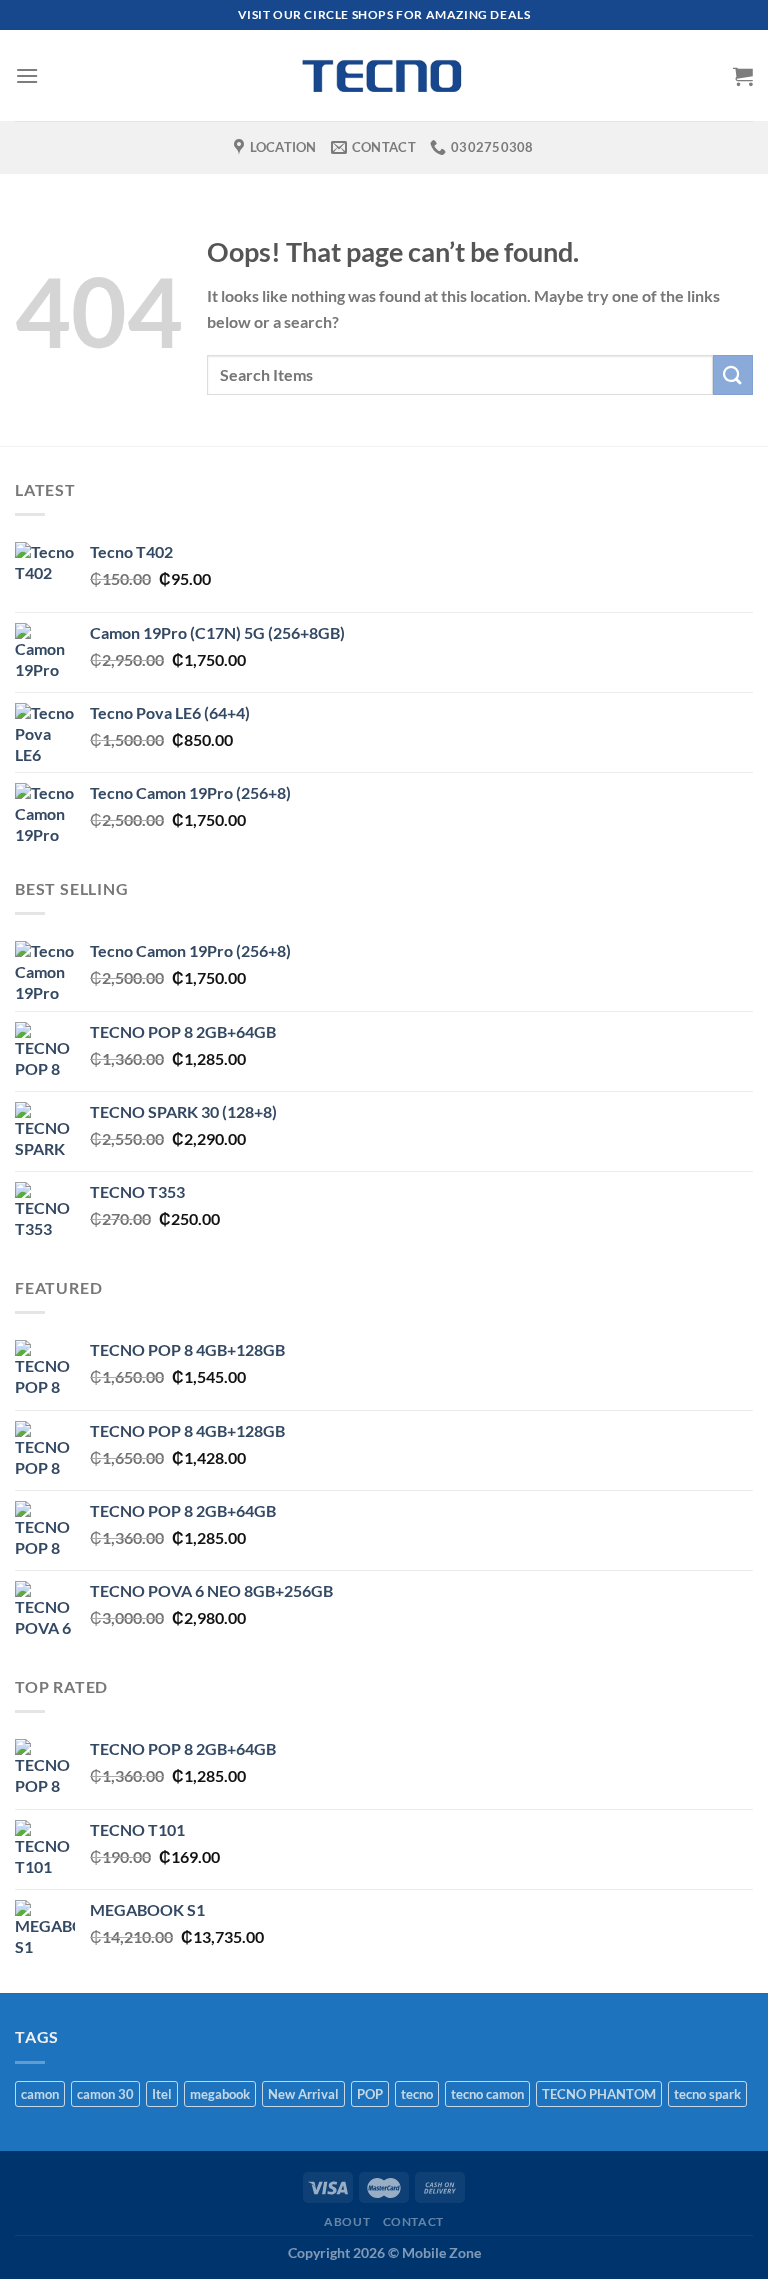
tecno (417, 2094)
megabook (220, 2094)
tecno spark (707, 2094)
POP (370, 2094)
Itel (162, 2094)
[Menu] (27, 75)
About (347, 2221)
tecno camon (487, 2094)
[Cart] (743, 76)
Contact (413, 2221)
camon (40, 2094)
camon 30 (105, 2094)
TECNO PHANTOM (599, 2094)
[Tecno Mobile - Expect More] (384, 75)
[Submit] (733, 374)
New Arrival (303, 2094)
